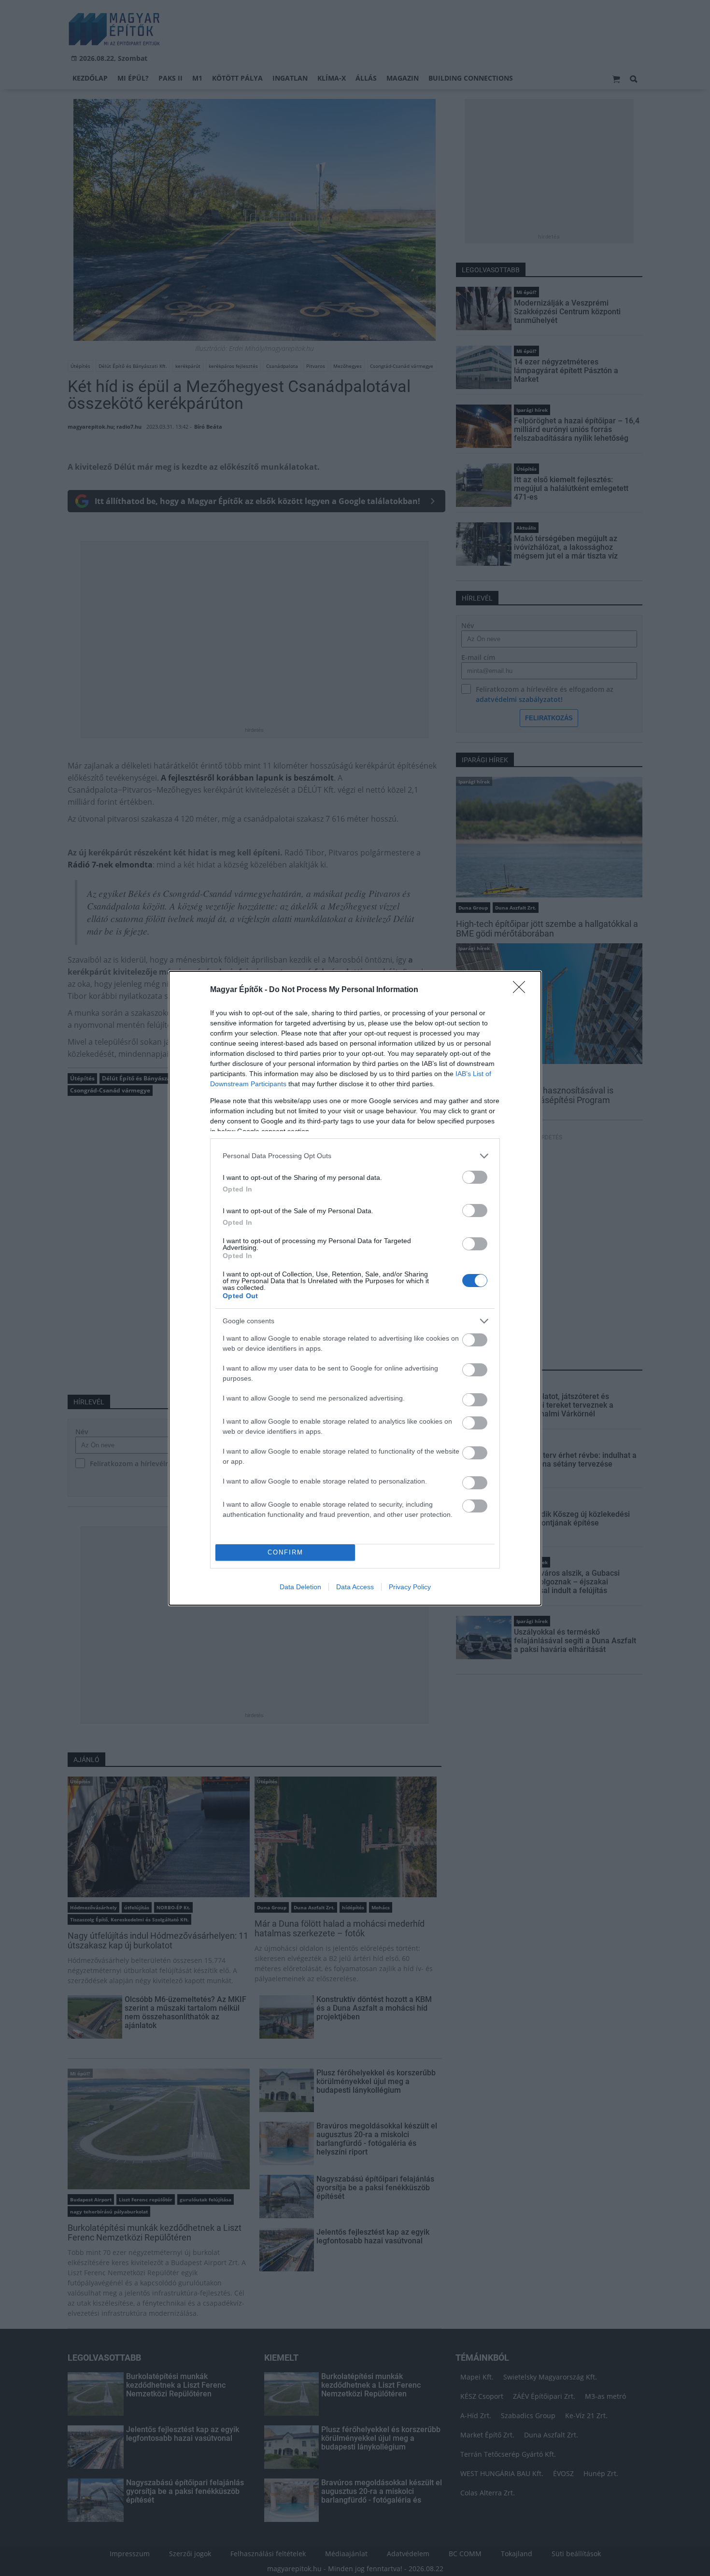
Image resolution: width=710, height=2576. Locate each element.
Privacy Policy (410, 1587)
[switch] (475, 1177)
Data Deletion (300, 1587)
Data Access (355, 1587)
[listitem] (355, 1156)
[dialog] (355, 1288)
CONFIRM (285, 1552)
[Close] (522, 990)
